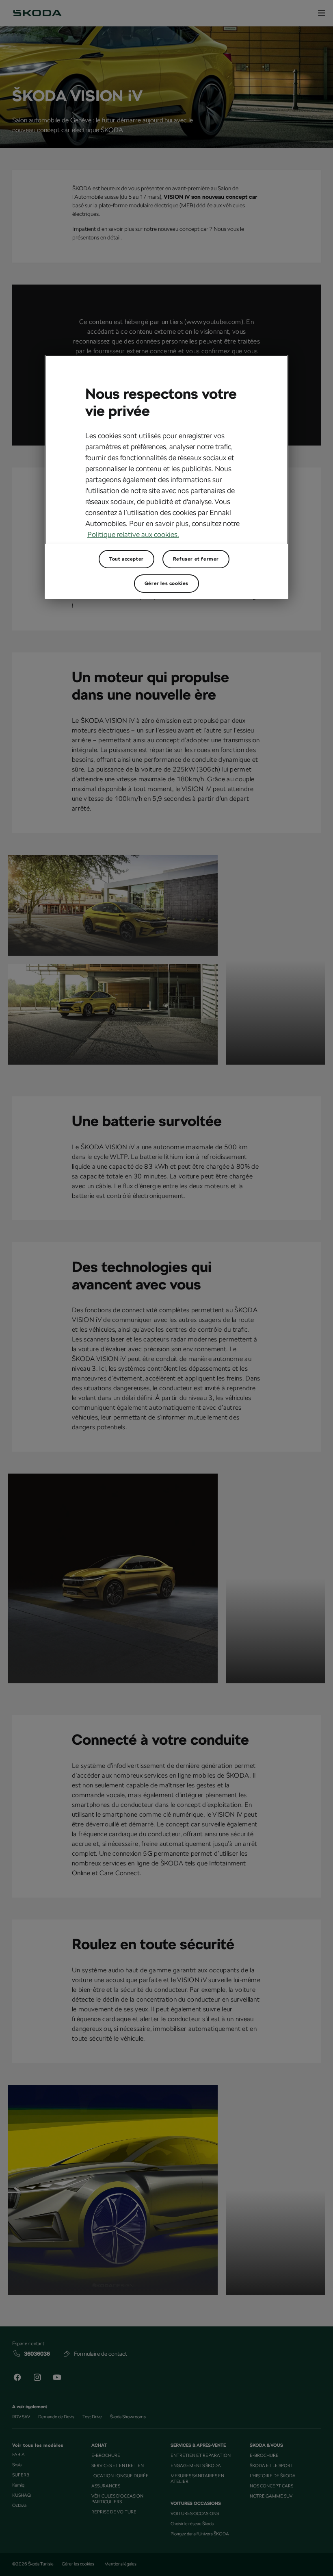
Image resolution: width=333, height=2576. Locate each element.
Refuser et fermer (196, 559)
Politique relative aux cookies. (133, 534)
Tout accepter (126, 559)
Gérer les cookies (166, 583)
